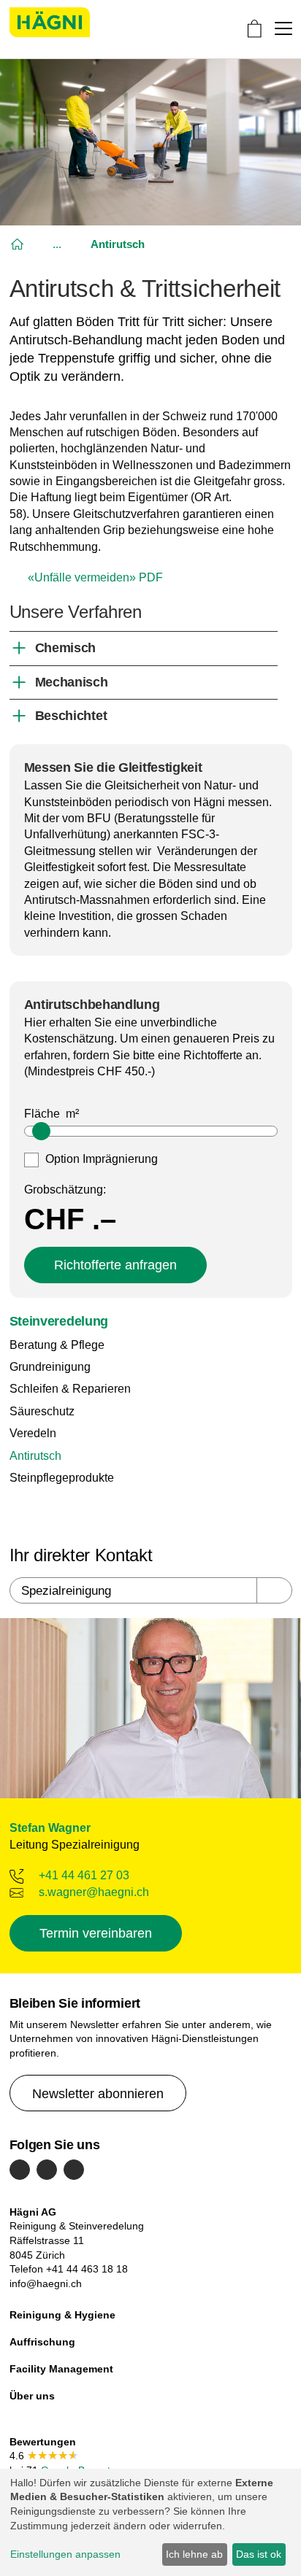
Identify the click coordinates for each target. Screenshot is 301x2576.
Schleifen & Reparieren (70, 1389)
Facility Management (61, 2369)
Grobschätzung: (65, 1190)
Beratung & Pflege (57, 1345)
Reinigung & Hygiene (62, 2315)
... (57, 244)
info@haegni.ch (46, 2283)
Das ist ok (259, 2554)
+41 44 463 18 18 (87, 2269)
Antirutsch (35, 1456)
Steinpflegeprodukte (62, 1478)
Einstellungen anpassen (65, 2554)
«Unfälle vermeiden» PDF (95, 577)
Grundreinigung (50, 1367)
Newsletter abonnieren (98, 2094)
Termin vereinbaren (96, 1933)
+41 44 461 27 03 (84, 1875)
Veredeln (33, 1433)
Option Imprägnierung (100, 1159)
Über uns (32, 2396)
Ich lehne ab (194, 2554)
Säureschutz (42, 1411)
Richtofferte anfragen (115, 1265)
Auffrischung (42, 2342)
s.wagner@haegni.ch (94, 1892)
